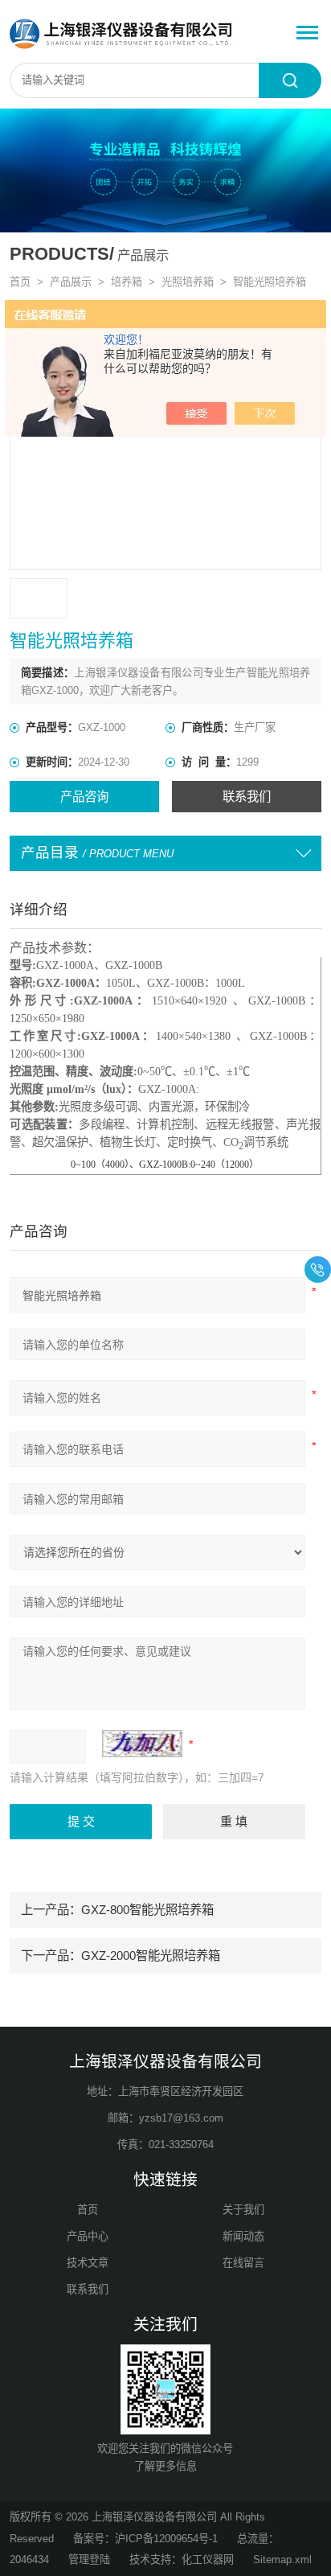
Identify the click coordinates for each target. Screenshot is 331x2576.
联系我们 (247, 797)
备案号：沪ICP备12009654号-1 (145, 2539)
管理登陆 (89, 2560)
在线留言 (243, 2263)
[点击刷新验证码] (142, 1744)
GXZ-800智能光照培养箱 (147, 1910)
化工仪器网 (208, 2560)
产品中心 (88, 2236)
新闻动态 (243, 2236)
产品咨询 (84, 797)
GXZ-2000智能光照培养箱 (151, 1956)
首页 (20, 282)
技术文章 (88, 2263)
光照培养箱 (188, 282)
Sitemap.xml (282, 2560)
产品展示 (71, 282)
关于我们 (243, 2210)
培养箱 (127, 282)
